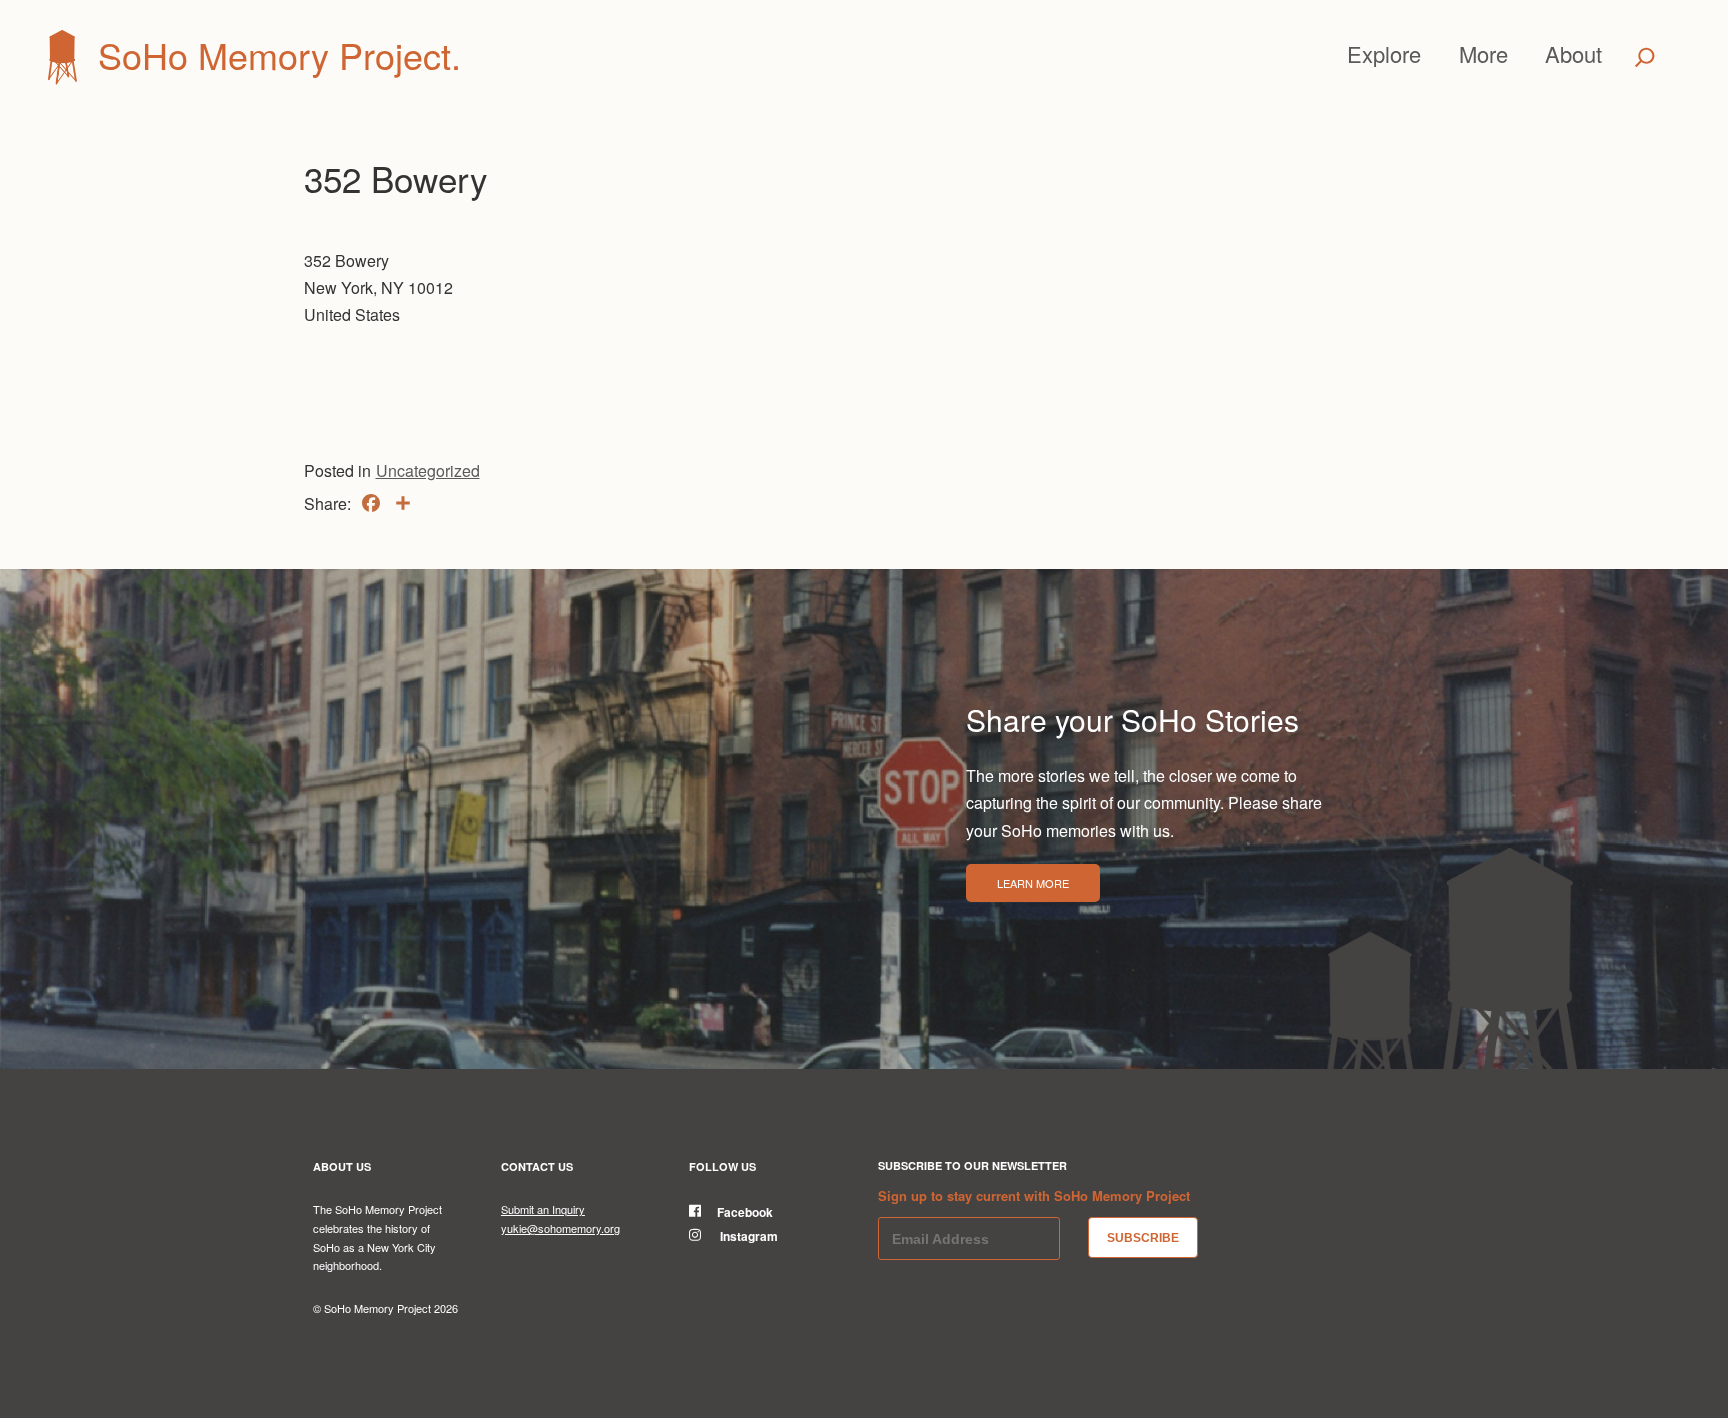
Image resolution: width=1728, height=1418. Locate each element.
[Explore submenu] (1430, 54)
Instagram (747, 1236)
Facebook (745, 1212)
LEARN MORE (1033, 883)
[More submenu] (1517, 54)
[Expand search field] (1644, 57)
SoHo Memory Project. (279, 54)
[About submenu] (1611, 54)
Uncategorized (428, 470)
